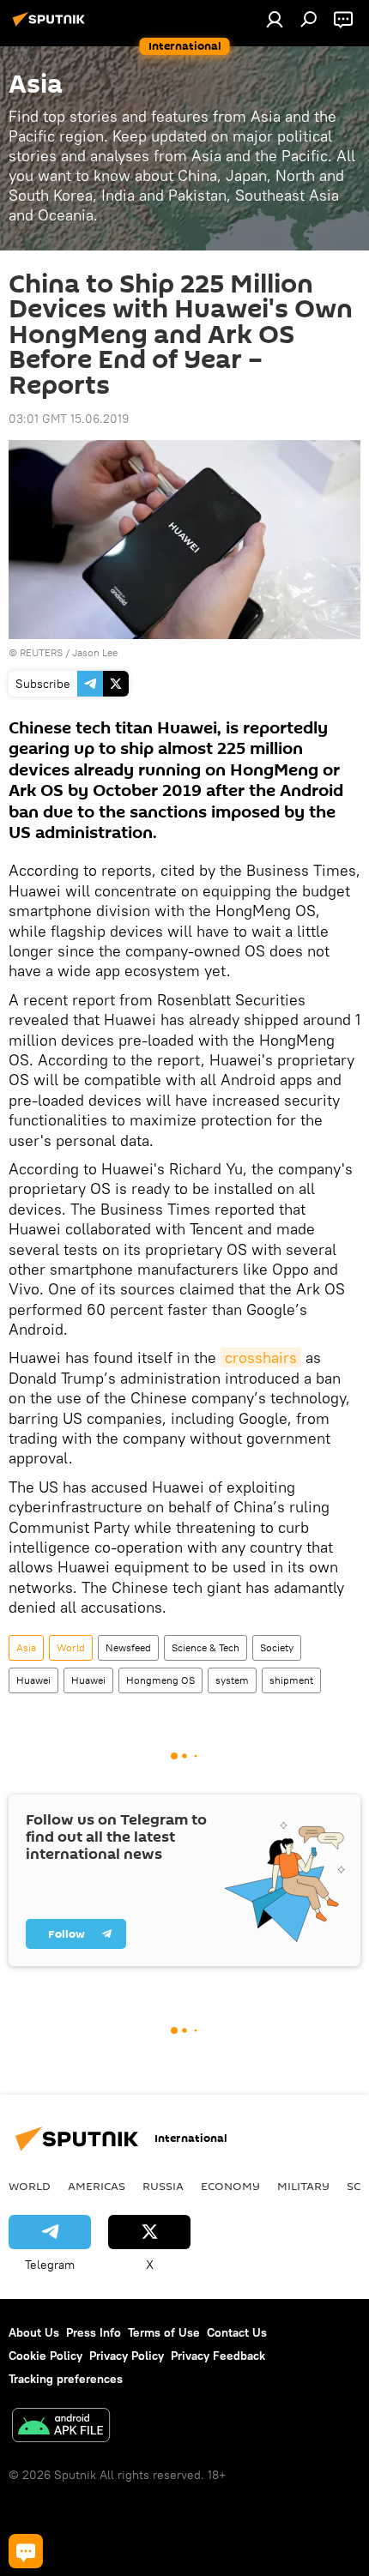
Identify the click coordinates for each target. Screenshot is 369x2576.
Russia (163, 2186)
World (71, 1647)
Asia (26, 1647)
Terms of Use (164, 2332)
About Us (34, 2332)
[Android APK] (61, 2427)
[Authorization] (275, 19)
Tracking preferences (66, 2379)
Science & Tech (206, 1647)
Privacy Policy (127, 2356)
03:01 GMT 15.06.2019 (69, 419)
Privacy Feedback (218, 2356)
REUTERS (41, 652)
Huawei (33, 1680)
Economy (230, 2186)
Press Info (94, 2332)
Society (277, 1647)
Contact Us (237, 2332)
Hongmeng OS (160, 1680)
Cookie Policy (45, 2356)
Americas (97, 2186)
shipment (291, 1680)
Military (303, 2186)
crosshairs (261, 1357)
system (232, 1680)
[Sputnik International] (51, 26)
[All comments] (26, 2551)
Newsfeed (128, 1647)
